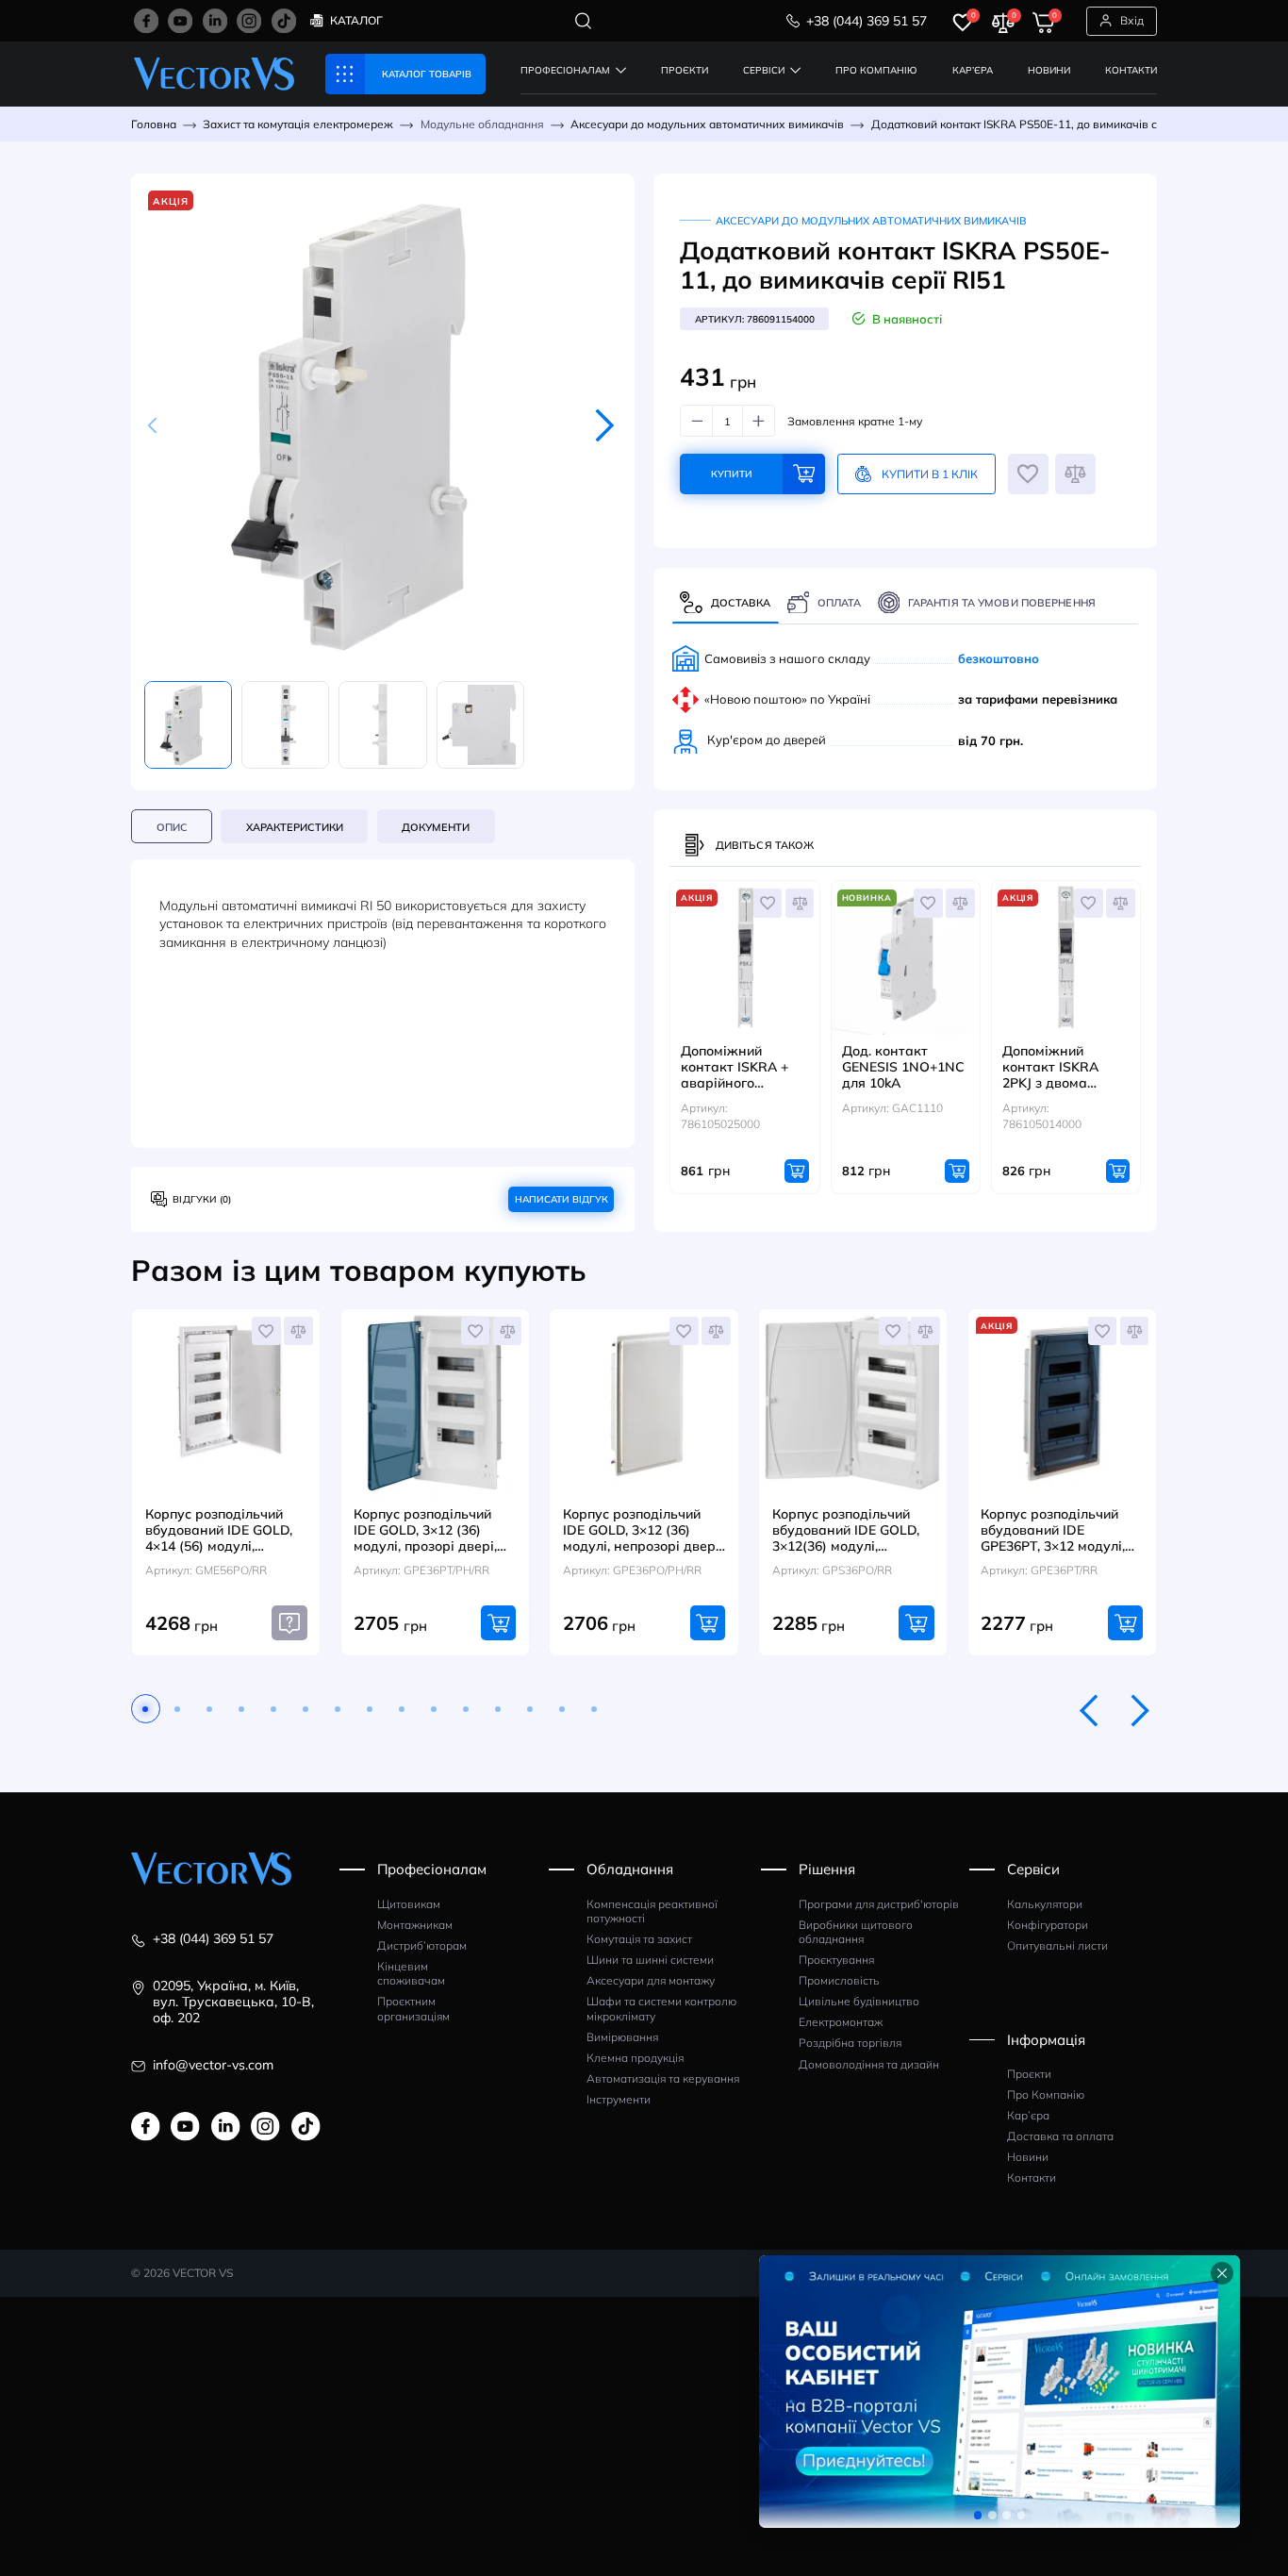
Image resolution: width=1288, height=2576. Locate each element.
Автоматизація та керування (663, 2078)
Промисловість (839, 1980)
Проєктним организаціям (413, 2008)
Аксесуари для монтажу (651, 1980)
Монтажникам (415, 1925)
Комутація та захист (639, 1939)
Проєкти (1029, 2074)
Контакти (1032, 2177)
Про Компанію (1046, 2094)
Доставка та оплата (1060, 2136)
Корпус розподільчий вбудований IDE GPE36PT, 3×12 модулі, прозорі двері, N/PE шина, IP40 (1053, 1530)
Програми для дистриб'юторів (879, 1904)
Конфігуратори (1048, 1925)
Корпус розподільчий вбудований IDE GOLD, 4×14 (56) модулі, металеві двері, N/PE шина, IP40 (219, 1530)
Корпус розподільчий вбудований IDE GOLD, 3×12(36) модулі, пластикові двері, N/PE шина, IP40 (846, 1530)
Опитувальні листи (1057, 1945)
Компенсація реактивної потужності (652, 1911)
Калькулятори (1045, 1904)
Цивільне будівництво (859, 2001)
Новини (1028, 2157)
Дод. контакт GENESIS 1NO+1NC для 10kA (903, 1067)
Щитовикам (409, 1904)
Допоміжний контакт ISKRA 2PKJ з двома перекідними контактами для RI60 (1055, 1067)
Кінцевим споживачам (411, 1973)
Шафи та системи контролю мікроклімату (661, 2008)
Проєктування (836, 1960)
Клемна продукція (635, 2058)
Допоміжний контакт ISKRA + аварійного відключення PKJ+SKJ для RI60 (736, 1067)
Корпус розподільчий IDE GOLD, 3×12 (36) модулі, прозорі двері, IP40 (425, 1530)
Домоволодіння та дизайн (869, 2064)
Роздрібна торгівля (850, 2043)
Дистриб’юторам (422, 1945)
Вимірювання (622, 2037)
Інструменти (619, 2099)
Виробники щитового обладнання (856, 1932)
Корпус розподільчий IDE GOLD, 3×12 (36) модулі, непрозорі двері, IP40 (643, 1530)
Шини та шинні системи (650, 1960)
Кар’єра (1028, 2115)
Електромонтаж (841, 2022)
